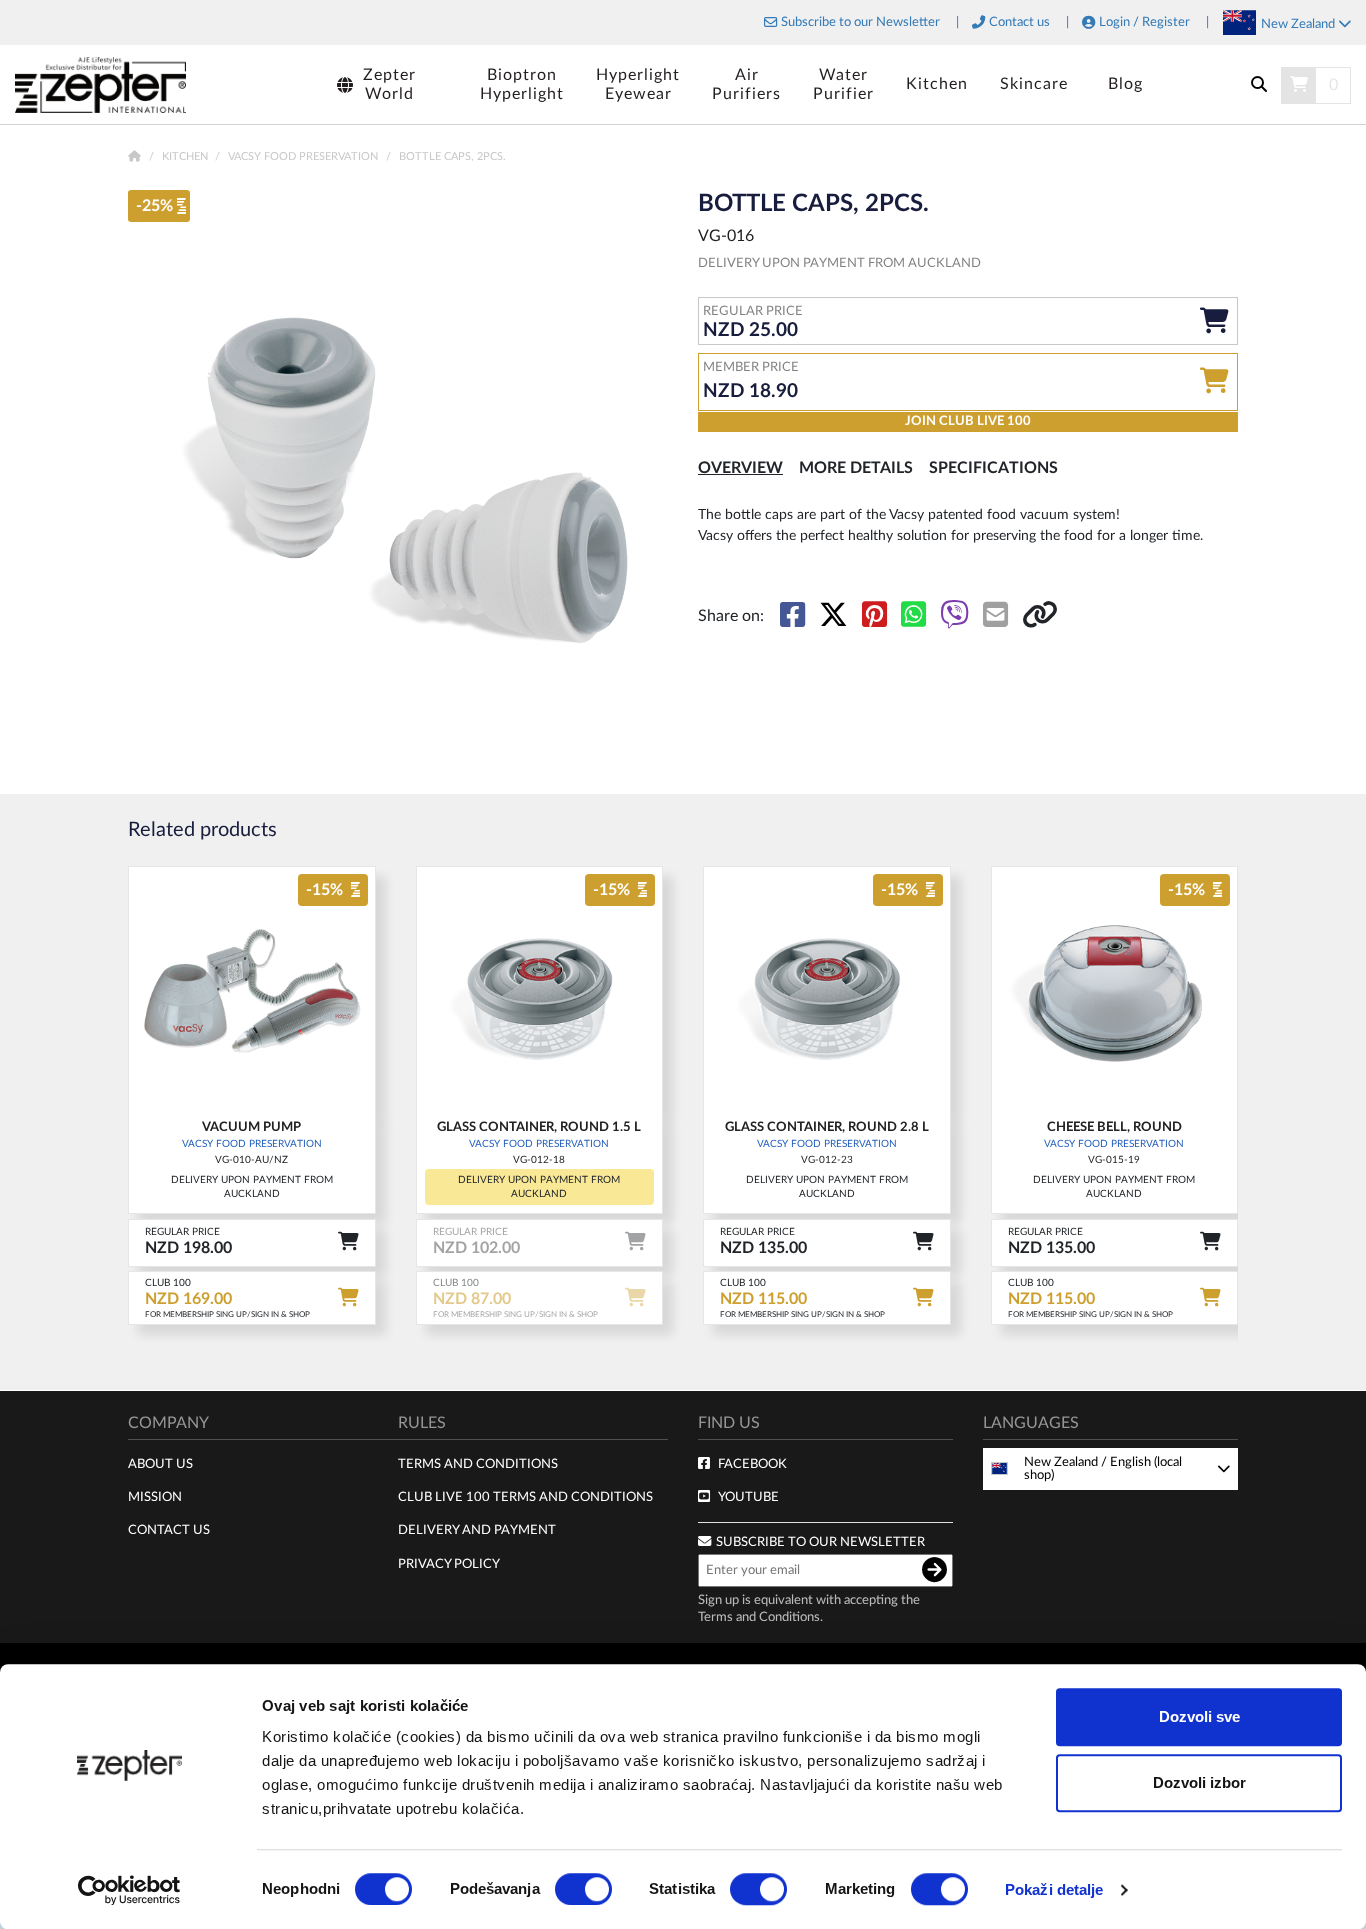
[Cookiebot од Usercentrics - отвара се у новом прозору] (129, 1890)
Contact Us (169, 1530)
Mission (155, 1497)
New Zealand (1299, 24)
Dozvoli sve (1199, 1716)
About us (160, 1464)
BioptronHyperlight (522, 84)
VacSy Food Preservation (304, 156)
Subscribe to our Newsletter (860, 22)
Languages (1031, 1423)
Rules (422, 1423)
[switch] (583, 1889)
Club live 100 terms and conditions (525, 1497)
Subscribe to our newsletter (820, 1542)
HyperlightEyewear (638, 84)
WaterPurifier (843, 84)
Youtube (748, 1497)
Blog (1125, 84)
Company (168, 1423)
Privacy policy (449, 1564)
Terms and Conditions (478, 1464)
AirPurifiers (746, 84)
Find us (729, 1423)
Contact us (1019, 22)
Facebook (752, 1464)
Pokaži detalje (1054, 1889)
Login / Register (1144, 22)
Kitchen (937, 84)
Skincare (1034, 84)
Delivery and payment (477, 1530)
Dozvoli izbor (1199, 1782)
